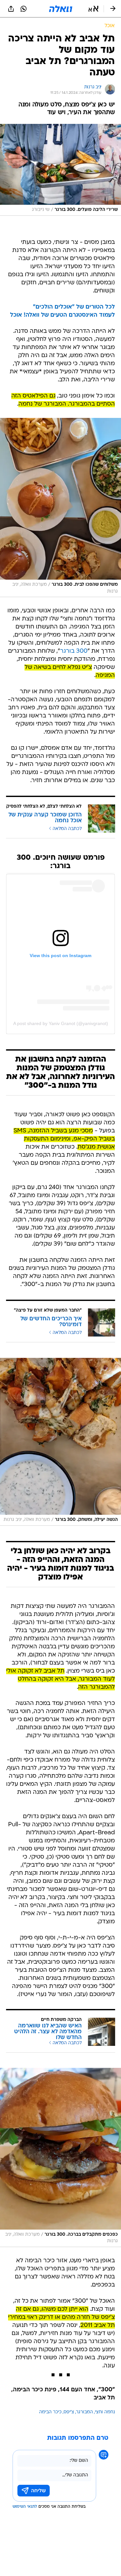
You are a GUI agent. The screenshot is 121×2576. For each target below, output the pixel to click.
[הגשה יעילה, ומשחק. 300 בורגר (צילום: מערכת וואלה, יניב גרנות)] (60, 1442)
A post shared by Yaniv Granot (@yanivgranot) (61, 1023)
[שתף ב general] (11, 9)
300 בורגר (74, 651)
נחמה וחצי (105, 2412)
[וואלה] (61, 9)
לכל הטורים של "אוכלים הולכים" (74, 307)
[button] (93, 9)
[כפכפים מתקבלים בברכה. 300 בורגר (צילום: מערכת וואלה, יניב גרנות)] (60, 2158)
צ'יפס (69, 2412)
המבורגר (85, 2412)
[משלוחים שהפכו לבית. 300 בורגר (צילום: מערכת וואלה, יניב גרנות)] (60, 508)
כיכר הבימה (50, 2412)
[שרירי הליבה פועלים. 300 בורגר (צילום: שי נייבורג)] (60, 170)
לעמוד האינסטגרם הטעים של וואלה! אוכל (62, 315)
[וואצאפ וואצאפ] (24, 9)
